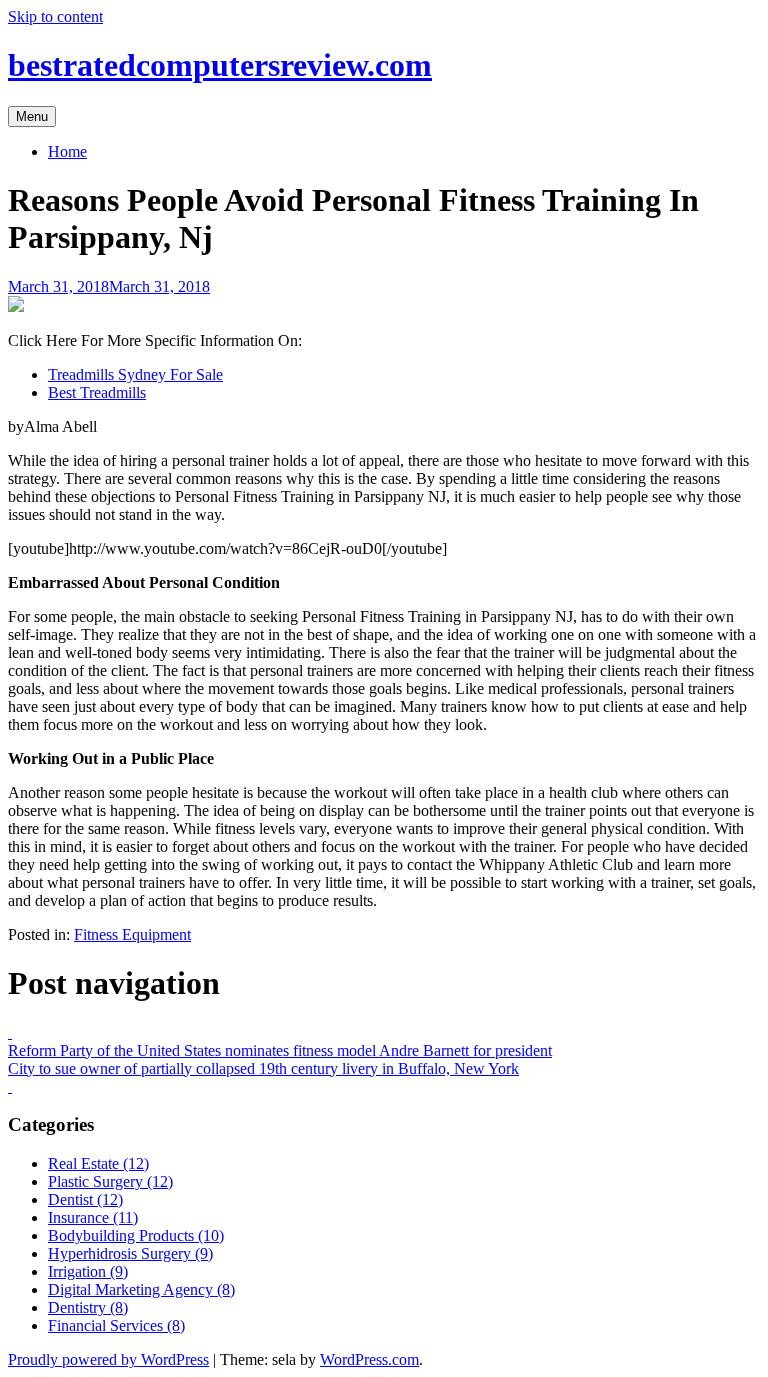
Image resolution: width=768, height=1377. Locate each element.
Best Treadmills (97, 392)
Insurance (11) (93, 1217)
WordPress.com (369, 1359)
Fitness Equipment (132, 934)
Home (67, 151)
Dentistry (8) (88, 1307)
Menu (32, 116)
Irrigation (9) (88, 1271)
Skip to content (55, 16)
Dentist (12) (85, 1199)
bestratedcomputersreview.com (220, 65)
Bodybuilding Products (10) (136, 1235)
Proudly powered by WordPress (108, 1359)
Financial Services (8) (116, 1325)
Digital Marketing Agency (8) (141, 1289)
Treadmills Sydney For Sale (135, 374)
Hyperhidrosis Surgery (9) (130, 1253)
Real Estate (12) (98, 1163)
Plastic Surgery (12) (110, 1181)
